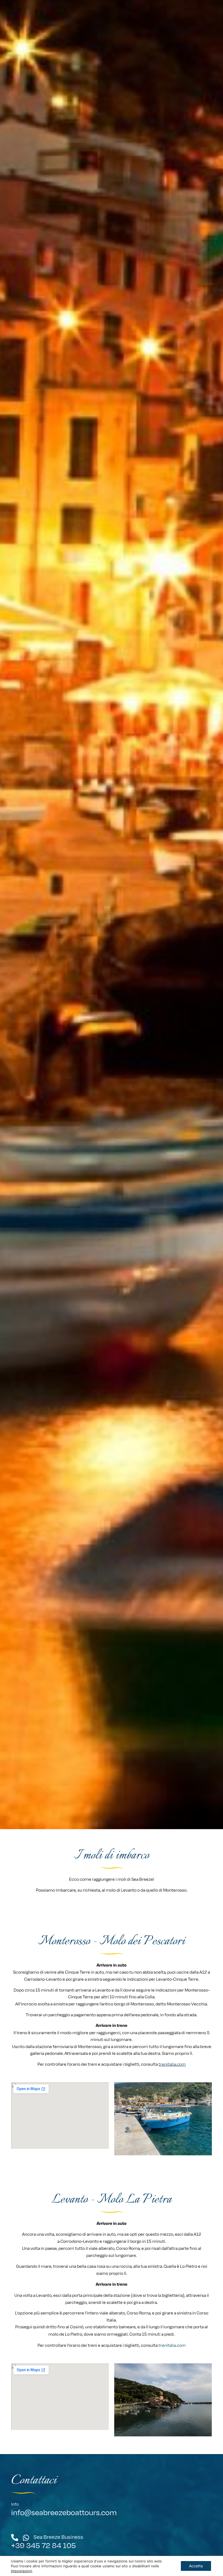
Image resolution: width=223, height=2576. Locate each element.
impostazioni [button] (21, 2571)
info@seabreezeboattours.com (64, 2512)
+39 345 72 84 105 (44, 2545)
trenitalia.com (172, 2064)
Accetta (196, 2566)
